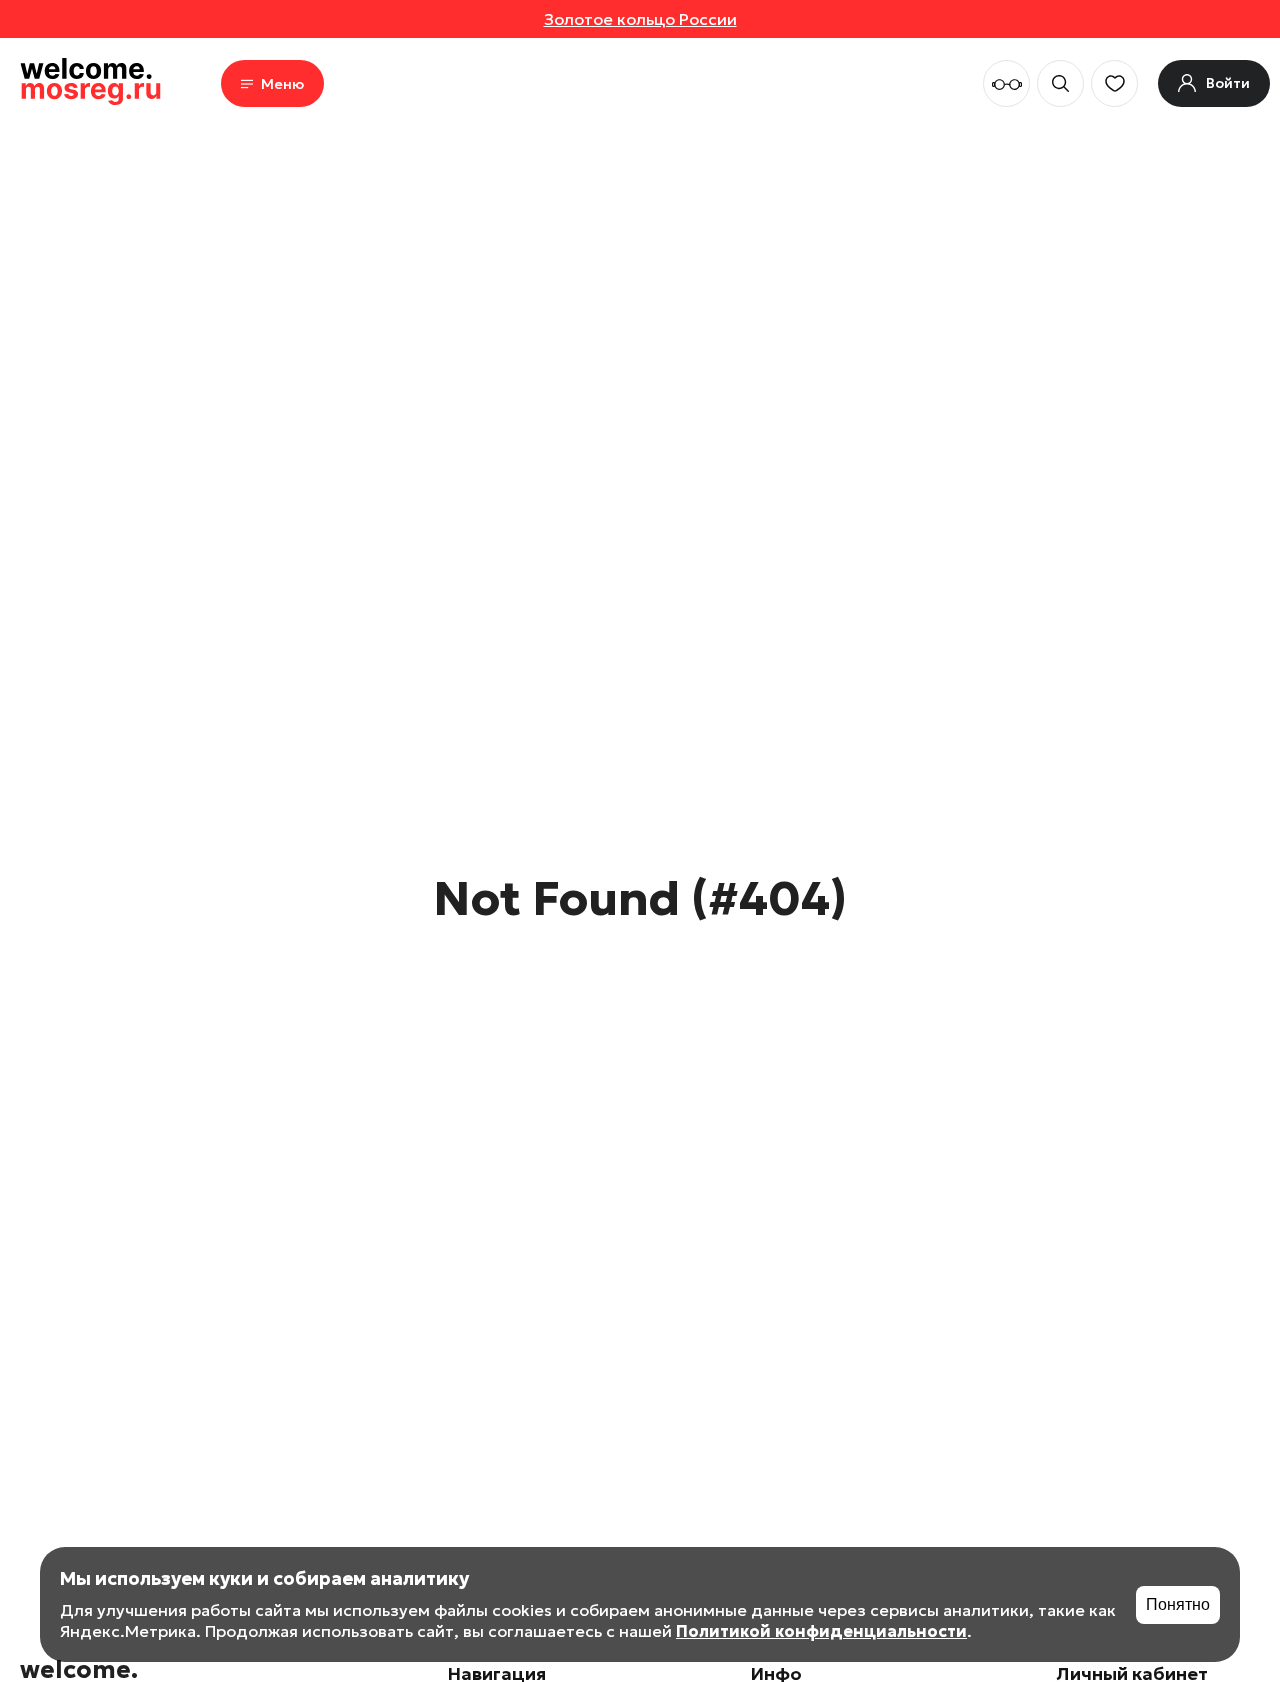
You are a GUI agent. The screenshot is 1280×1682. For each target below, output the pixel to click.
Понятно (1178, 1604)
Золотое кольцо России (640, 19)
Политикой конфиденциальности (821, 1631)
